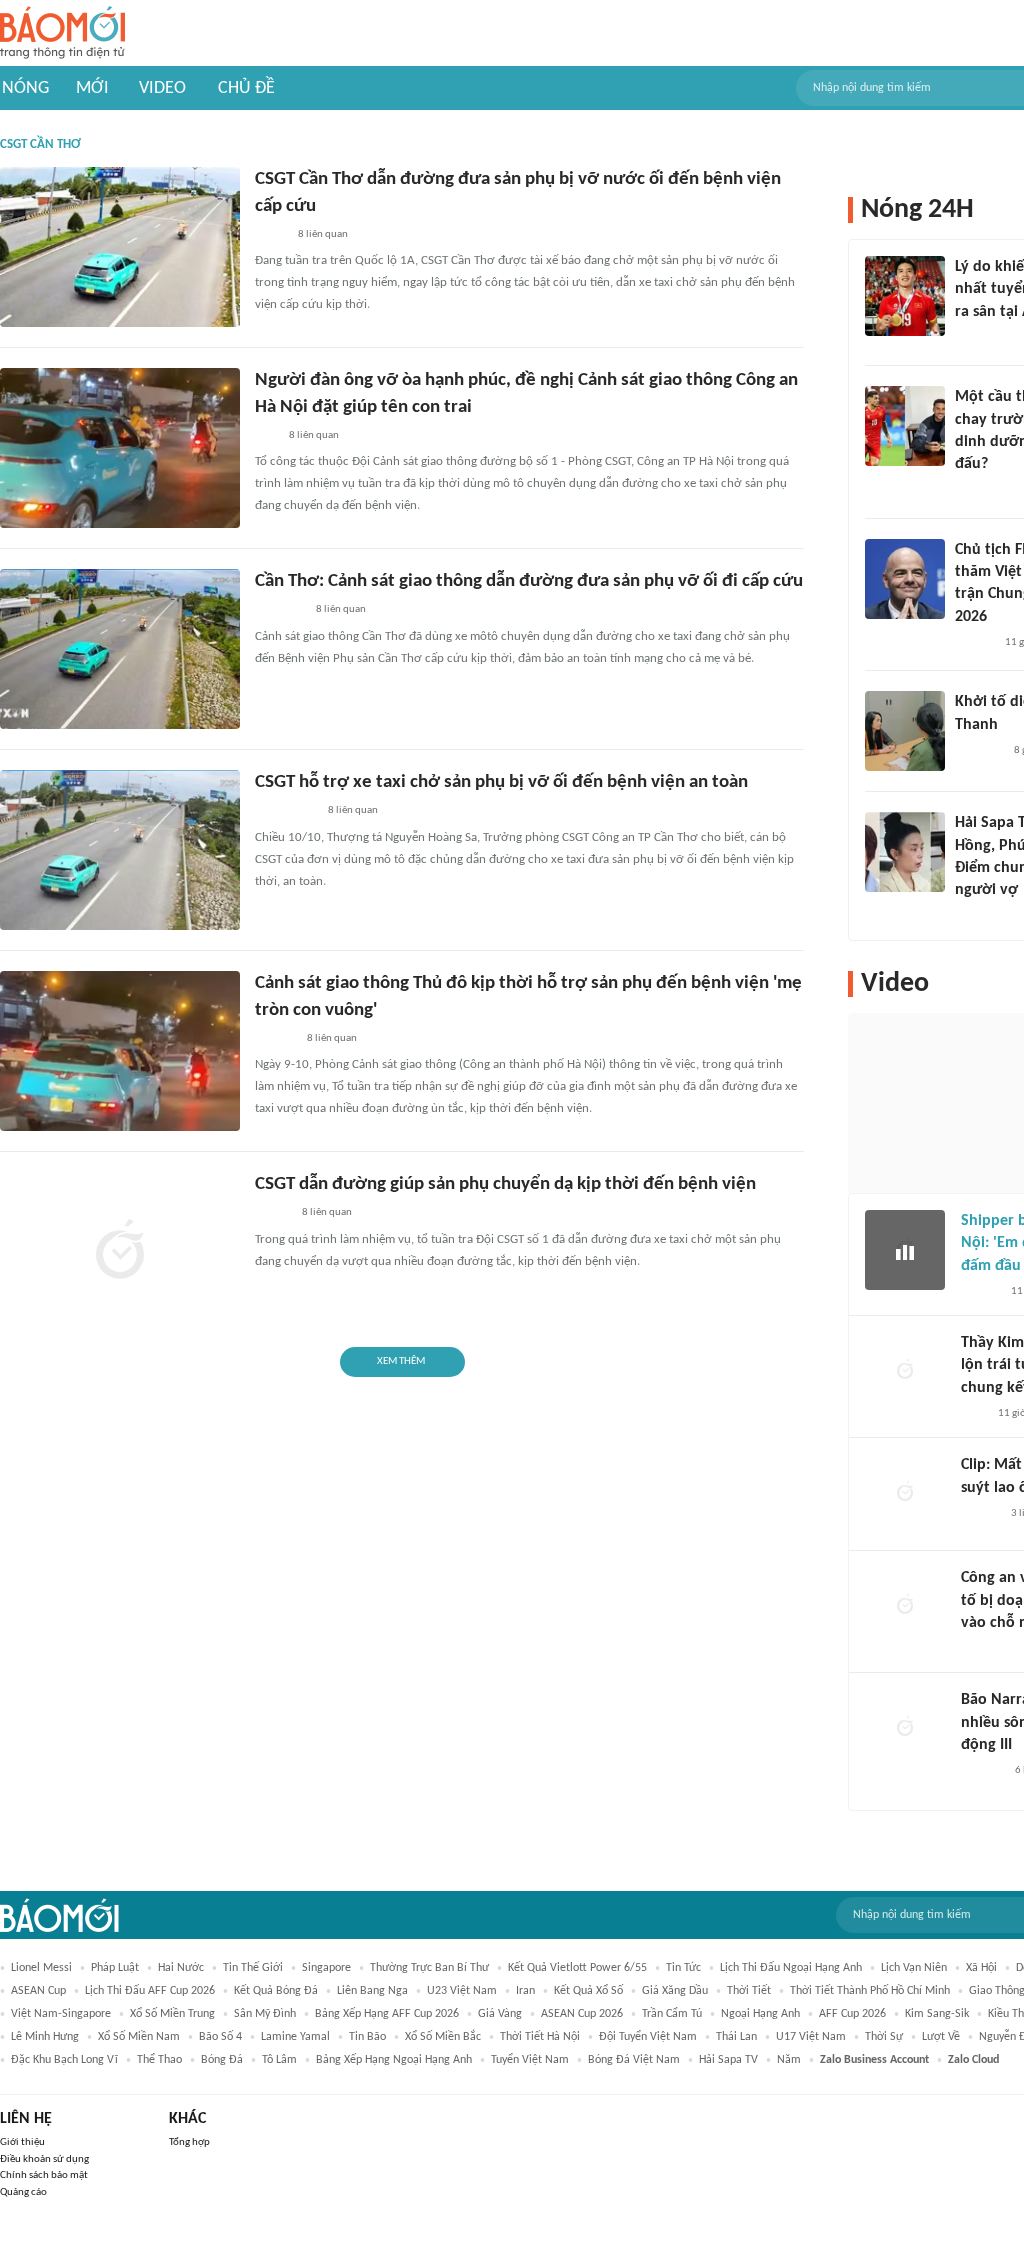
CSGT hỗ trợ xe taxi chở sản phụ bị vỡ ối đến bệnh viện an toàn (501, 782)
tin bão (367, 2037)
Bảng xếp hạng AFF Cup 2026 (387, 2014)
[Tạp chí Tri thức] (973, 1414)
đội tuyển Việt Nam (648, 2037)
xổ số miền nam (139, 2037)
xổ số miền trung (172, 2014)
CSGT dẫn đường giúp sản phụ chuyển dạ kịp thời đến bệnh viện (505, 1184)
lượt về (941, 2037)
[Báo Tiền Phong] (974, 643)
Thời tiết (749, 1991)
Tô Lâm (279, 2060)
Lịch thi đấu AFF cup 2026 (150, 1991)
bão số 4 (220, 2037)
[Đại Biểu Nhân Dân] (270, 235)
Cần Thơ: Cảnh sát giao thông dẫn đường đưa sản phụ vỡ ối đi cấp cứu (529, 581)
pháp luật (115, 1968)
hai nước (181, 1968)
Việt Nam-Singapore (61, 2014)
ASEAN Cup (38, 1991)
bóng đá (222, 2060)
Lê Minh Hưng (45, 2037)
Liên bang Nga (372, 1991)
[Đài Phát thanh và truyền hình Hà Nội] (982, 1771)
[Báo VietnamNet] (972, 917)
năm (789, 2060)
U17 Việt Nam (811, 2037)
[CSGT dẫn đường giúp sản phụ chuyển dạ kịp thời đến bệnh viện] (120, 1252)
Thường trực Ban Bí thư (429, 1968)
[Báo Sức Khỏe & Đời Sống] (272, 1214)
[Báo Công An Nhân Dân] (285, 812)
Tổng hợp (189, 2142)
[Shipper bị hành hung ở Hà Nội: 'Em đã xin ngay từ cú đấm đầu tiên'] (905, 1250)
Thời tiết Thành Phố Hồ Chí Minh (870, 1991)
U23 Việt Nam (462, 1991)
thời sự (884, 2037)
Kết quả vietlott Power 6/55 (577, 1968)
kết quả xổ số (588, 1991)
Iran (525, 1991)
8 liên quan (323, 234)
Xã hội (981, 1968)
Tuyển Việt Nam (530, 2060)
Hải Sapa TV (728, 2060)
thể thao (159, 2060)
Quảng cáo (23, 2192)
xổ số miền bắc (443, 2037)
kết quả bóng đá (276, 1991)
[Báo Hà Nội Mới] (275, 1039)
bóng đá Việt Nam (634, 2060)
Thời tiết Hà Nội (540, 2037)
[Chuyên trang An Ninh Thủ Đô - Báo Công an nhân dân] (266, 436)
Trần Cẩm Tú (672, 2014)
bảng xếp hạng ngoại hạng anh (394, 2060)
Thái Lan (736, 2037)
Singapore (326, 1968)
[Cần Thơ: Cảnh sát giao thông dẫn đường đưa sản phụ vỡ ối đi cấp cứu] (120, 649)
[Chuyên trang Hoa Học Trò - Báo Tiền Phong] (965, 491)
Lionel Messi (41, 1968)
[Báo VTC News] (978, 338)
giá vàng (500, 2014)
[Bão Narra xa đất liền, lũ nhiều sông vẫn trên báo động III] (905, 1729)
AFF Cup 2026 (852, 2014)
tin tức (683, 1968)
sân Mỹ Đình (265, 2014)
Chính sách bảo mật (44, 2175)
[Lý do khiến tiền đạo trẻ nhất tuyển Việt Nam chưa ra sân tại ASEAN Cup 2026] (905, 296)
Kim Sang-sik (937, 2014)
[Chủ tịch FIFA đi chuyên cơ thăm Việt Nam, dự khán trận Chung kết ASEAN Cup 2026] (905, 579)
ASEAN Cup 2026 (582, 2014)
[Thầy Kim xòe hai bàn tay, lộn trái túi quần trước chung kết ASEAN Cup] (905, 1372)
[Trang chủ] (62, 33)
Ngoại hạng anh (760, 2014)
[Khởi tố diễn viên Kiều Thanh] (905, 731)
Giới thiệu (22, 2142)
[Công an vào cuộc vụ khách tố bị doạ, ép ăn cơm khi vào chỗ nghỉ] (905, 1607)
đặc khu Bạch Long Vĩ (64, 2060)
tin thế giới (253, 1968)
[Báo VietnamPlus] (279, 611)
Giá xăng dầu (675, 1991)
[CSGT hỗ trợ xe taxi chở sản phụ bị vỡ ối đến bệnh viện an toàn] (120, 850)
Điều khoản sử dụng (44, 2159)
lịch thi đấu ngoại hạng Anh (791, 1968)
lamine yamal (295, 2037)
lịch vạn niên (914, 1968)
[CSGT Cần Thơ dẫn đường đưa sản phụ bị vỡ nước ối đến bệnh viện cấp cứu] (120, 247)
